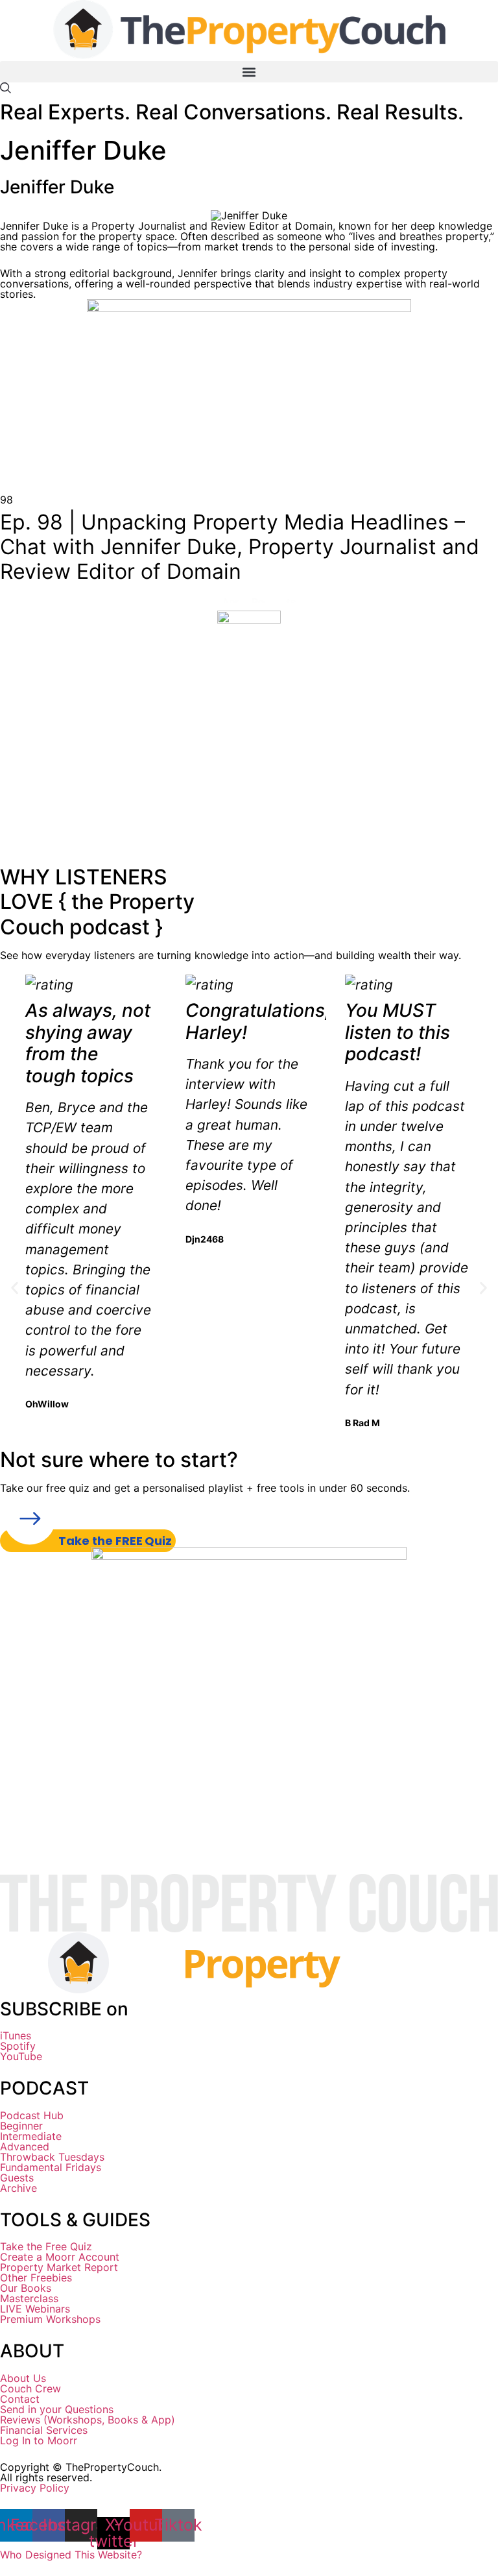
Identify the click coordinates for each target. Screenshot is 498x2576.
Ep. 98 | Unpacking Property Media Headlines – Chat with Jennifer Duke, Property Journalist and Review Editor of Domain (240, 547)
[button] (249, 72)
